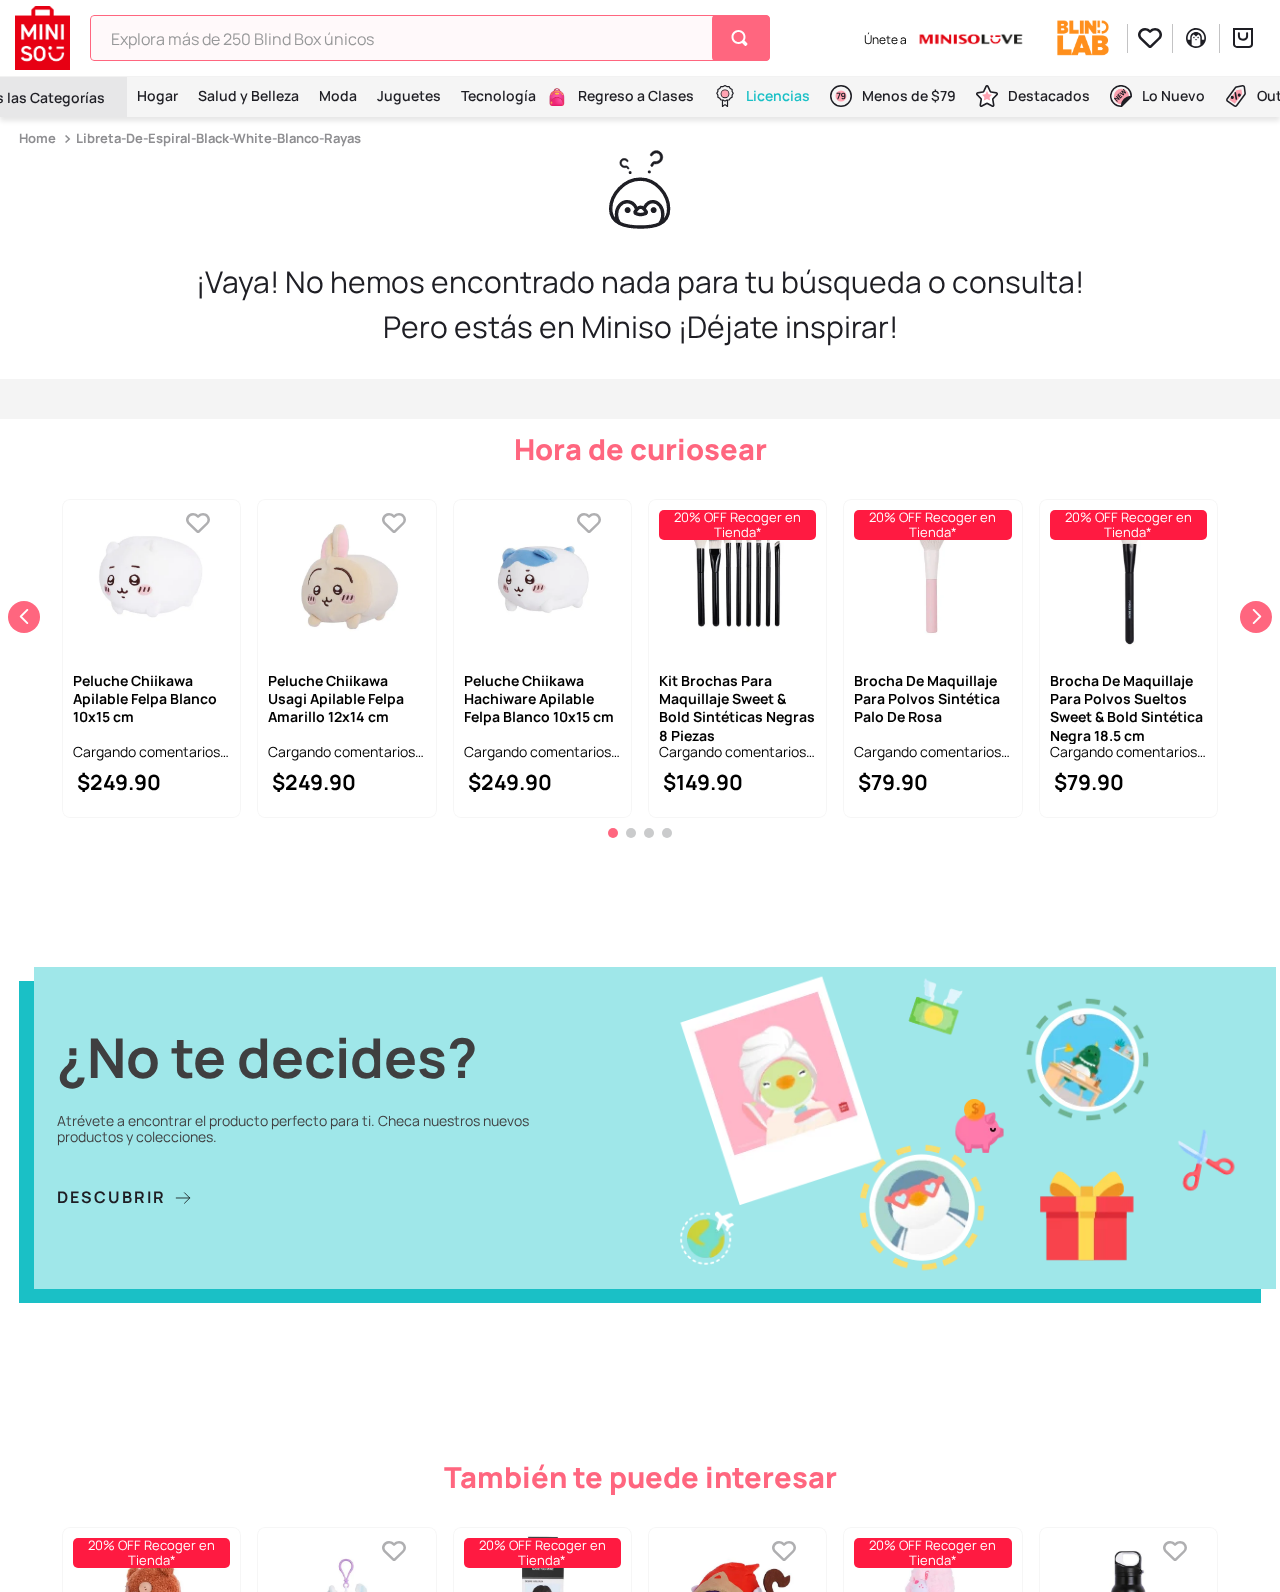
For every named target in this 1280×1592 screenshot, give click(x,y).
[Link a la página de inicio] (39, 138)
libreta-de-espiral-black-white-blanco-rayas (218, 138)
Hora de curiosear (640, 449)
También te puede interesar (640, 1528)
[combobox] (430, 38)
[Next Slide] (1256, 642)
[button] (613, 884)
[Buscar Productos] (743, 38)
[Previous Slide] (24, 642)
